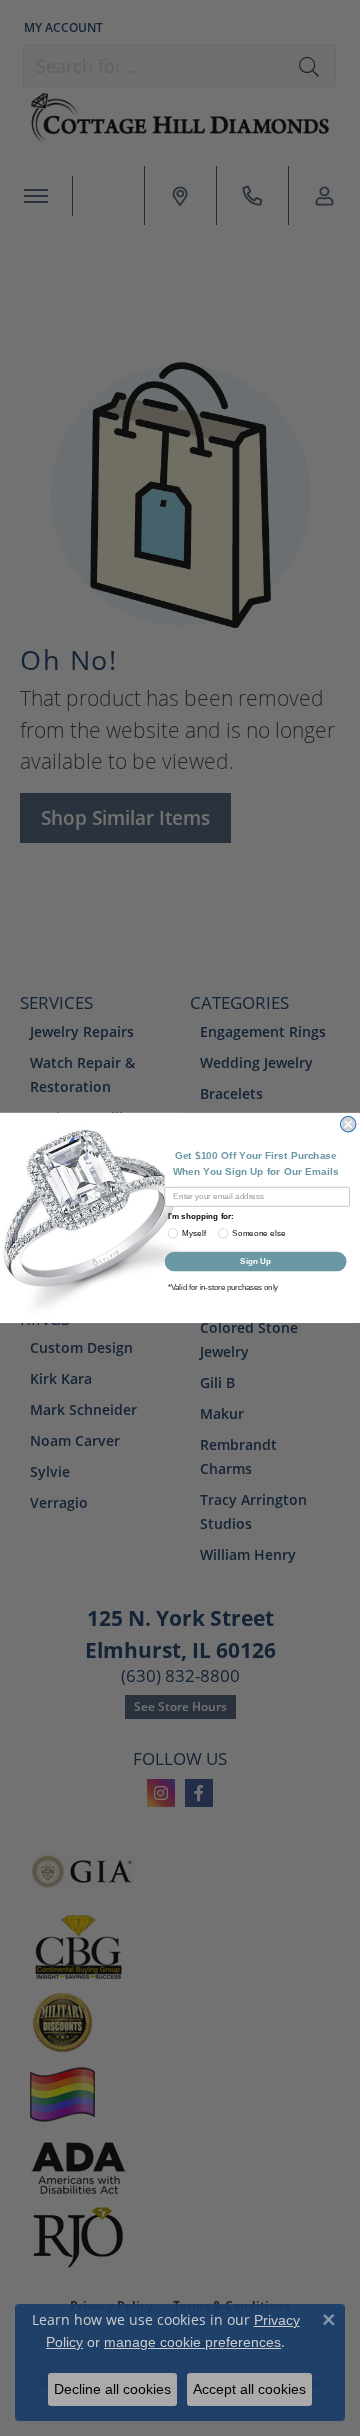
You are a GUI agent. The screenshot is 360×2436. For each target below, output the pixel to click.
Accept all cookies (249, 2389)
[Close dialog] (347, 1124)
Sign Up (255, 1261)
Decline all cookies (112, 2389)
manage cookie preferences (192, 2342)
